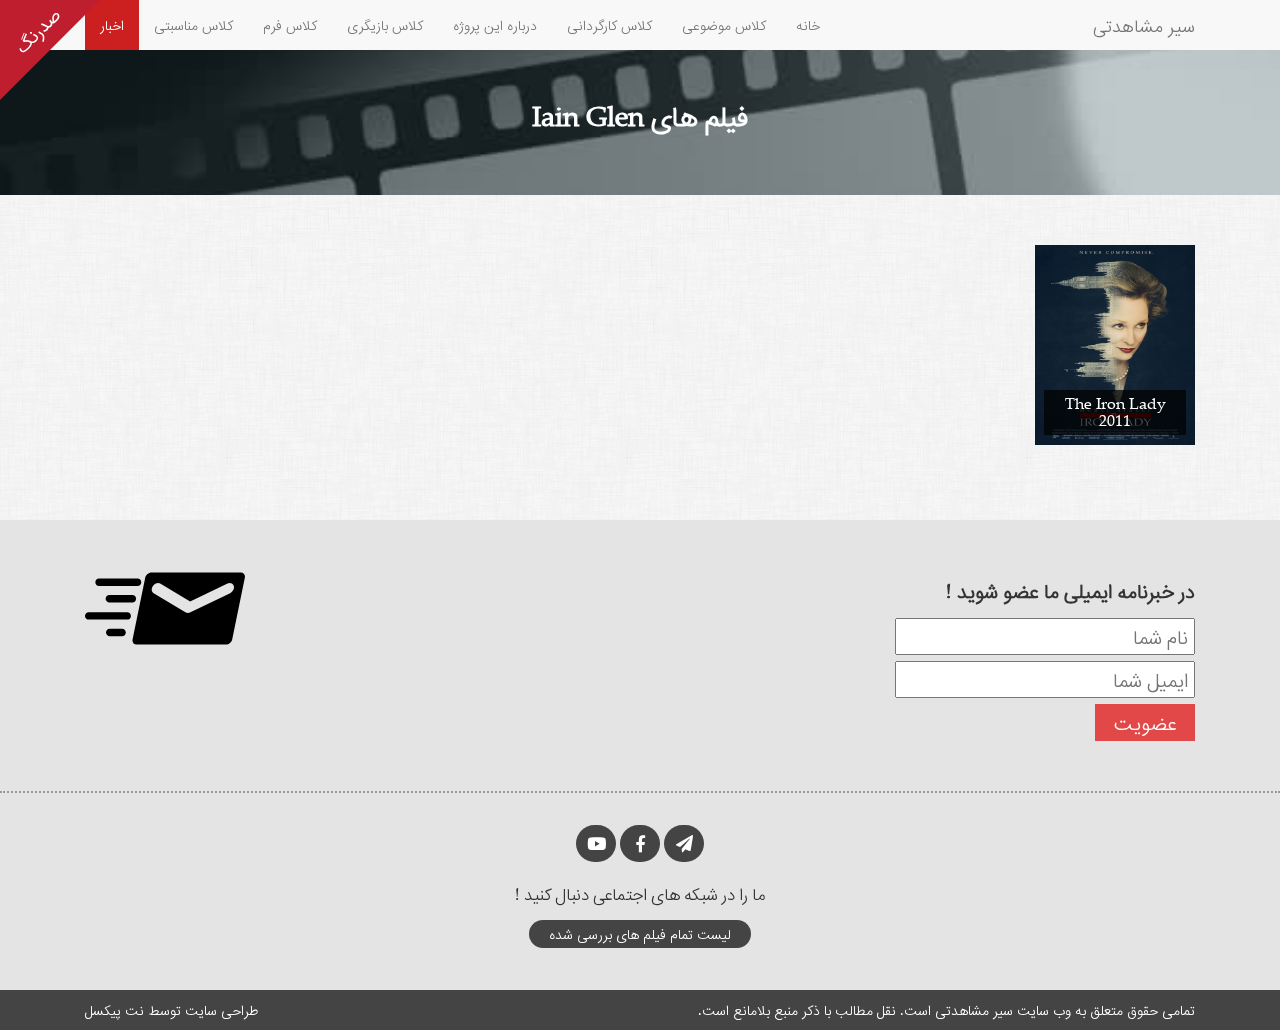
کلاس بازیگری (385, 24)
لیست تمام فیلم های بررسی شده (640, 933)
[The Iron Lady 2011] (1115, 343)
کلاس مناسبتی (193, 24)
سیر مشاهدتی (1144, 25)
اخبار (112, 24)
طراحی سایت (221, 1009)
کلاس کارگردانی (609, 24)
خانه (808, 24)
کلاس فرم (290, 24)
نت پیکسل (114, 1009)
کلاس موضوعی (724, 24)
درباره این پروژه (495, 24)
